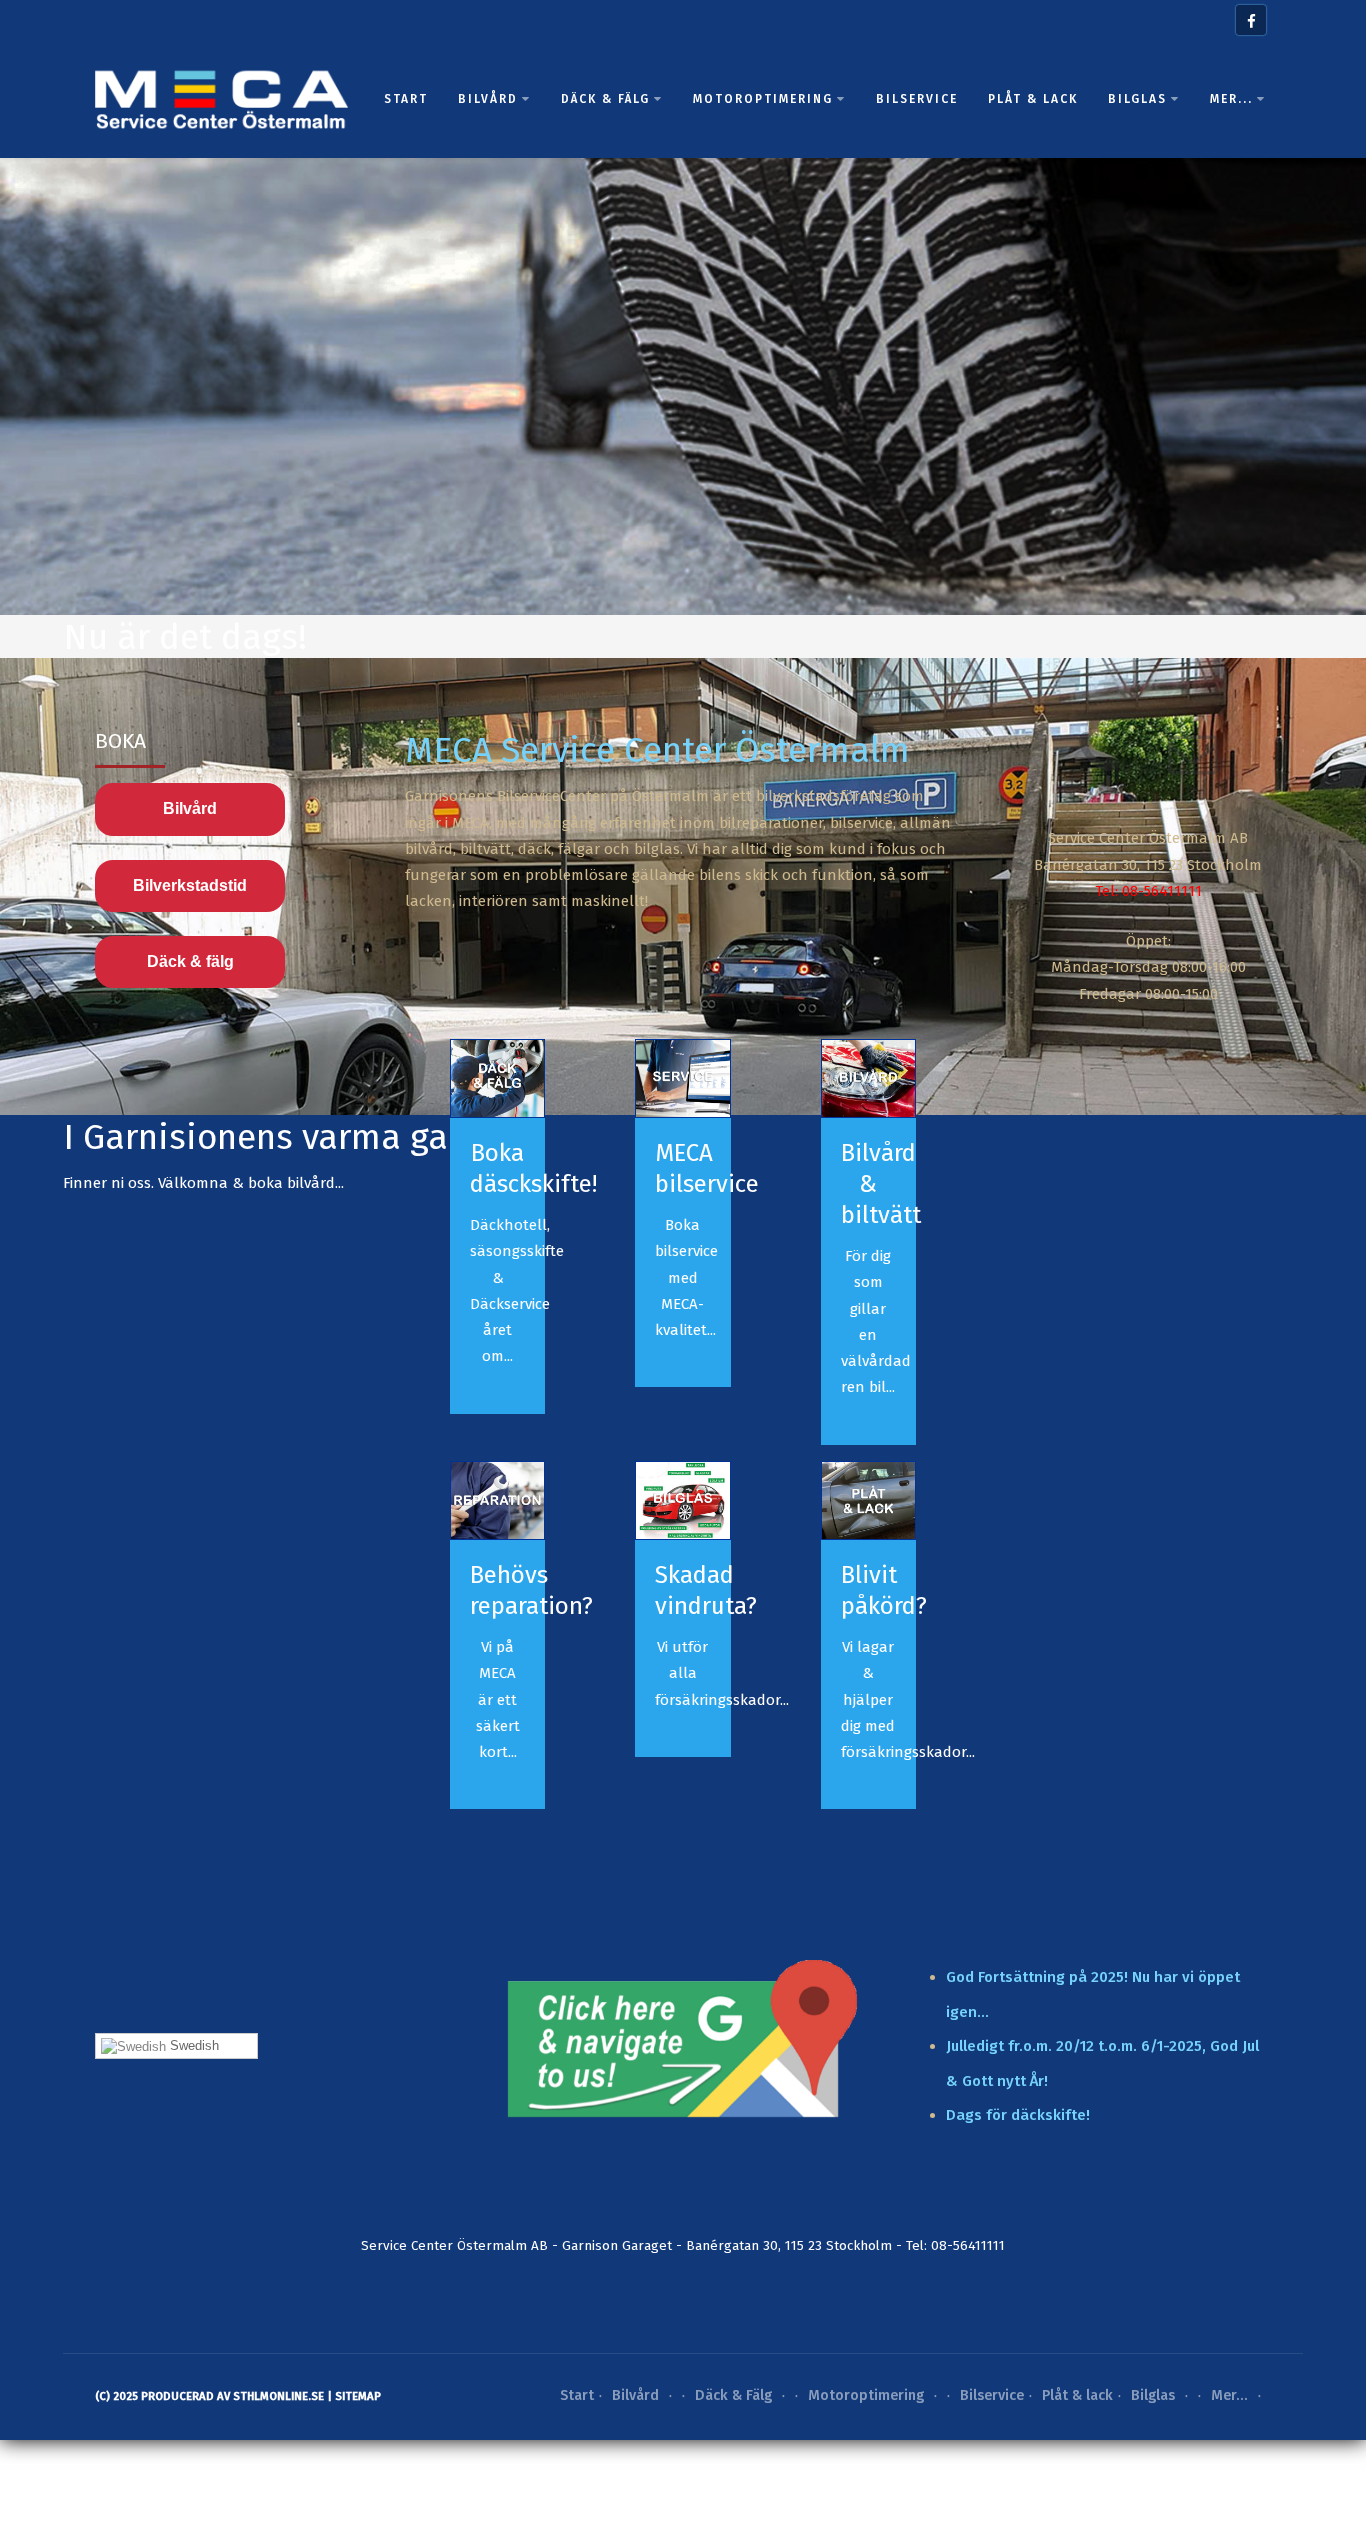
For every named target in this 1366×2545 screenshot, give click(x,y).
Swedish (192, 2045)
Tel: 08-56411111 (1148, 891)
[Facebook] (1251, 20)
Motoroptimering (763, 99)
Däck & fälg (190, 961)
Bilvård (488, 99)
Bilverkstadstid (190, 885)
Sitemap (358, 2396)
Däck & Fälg (605, 99)
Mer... (1231, 99)
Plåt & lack (1033, 99)
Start (406, 99)
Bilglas (1137, 99)
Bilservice (917, 99)
